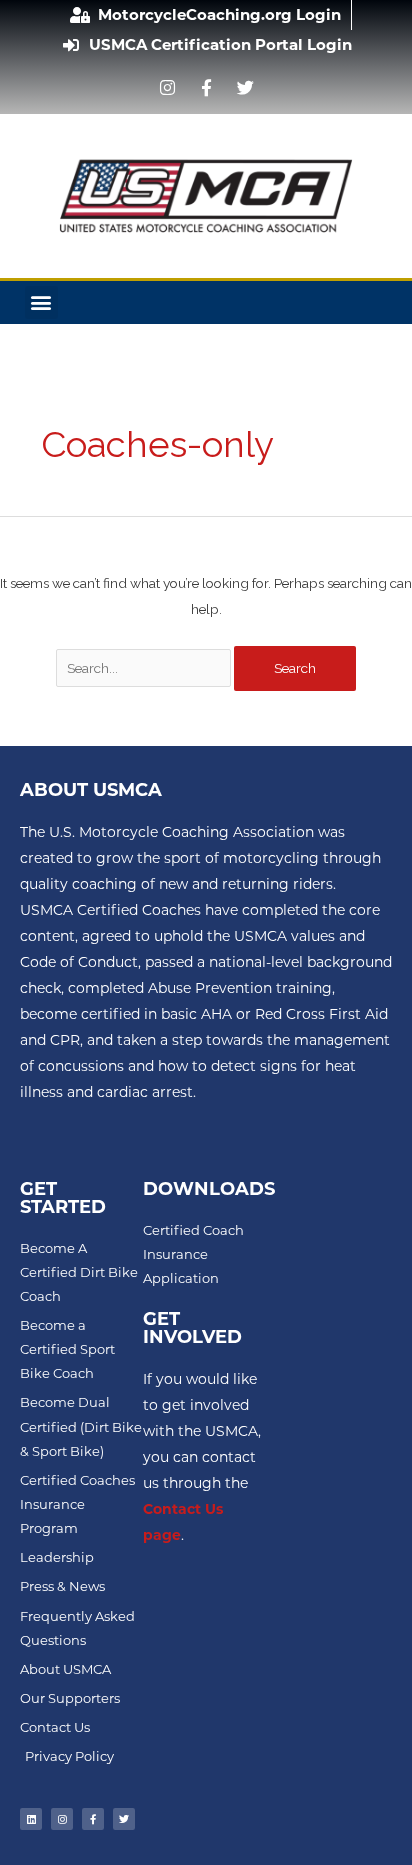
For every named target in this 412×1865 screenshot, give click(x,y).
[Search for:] (145, 668)
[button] (41, 302)
